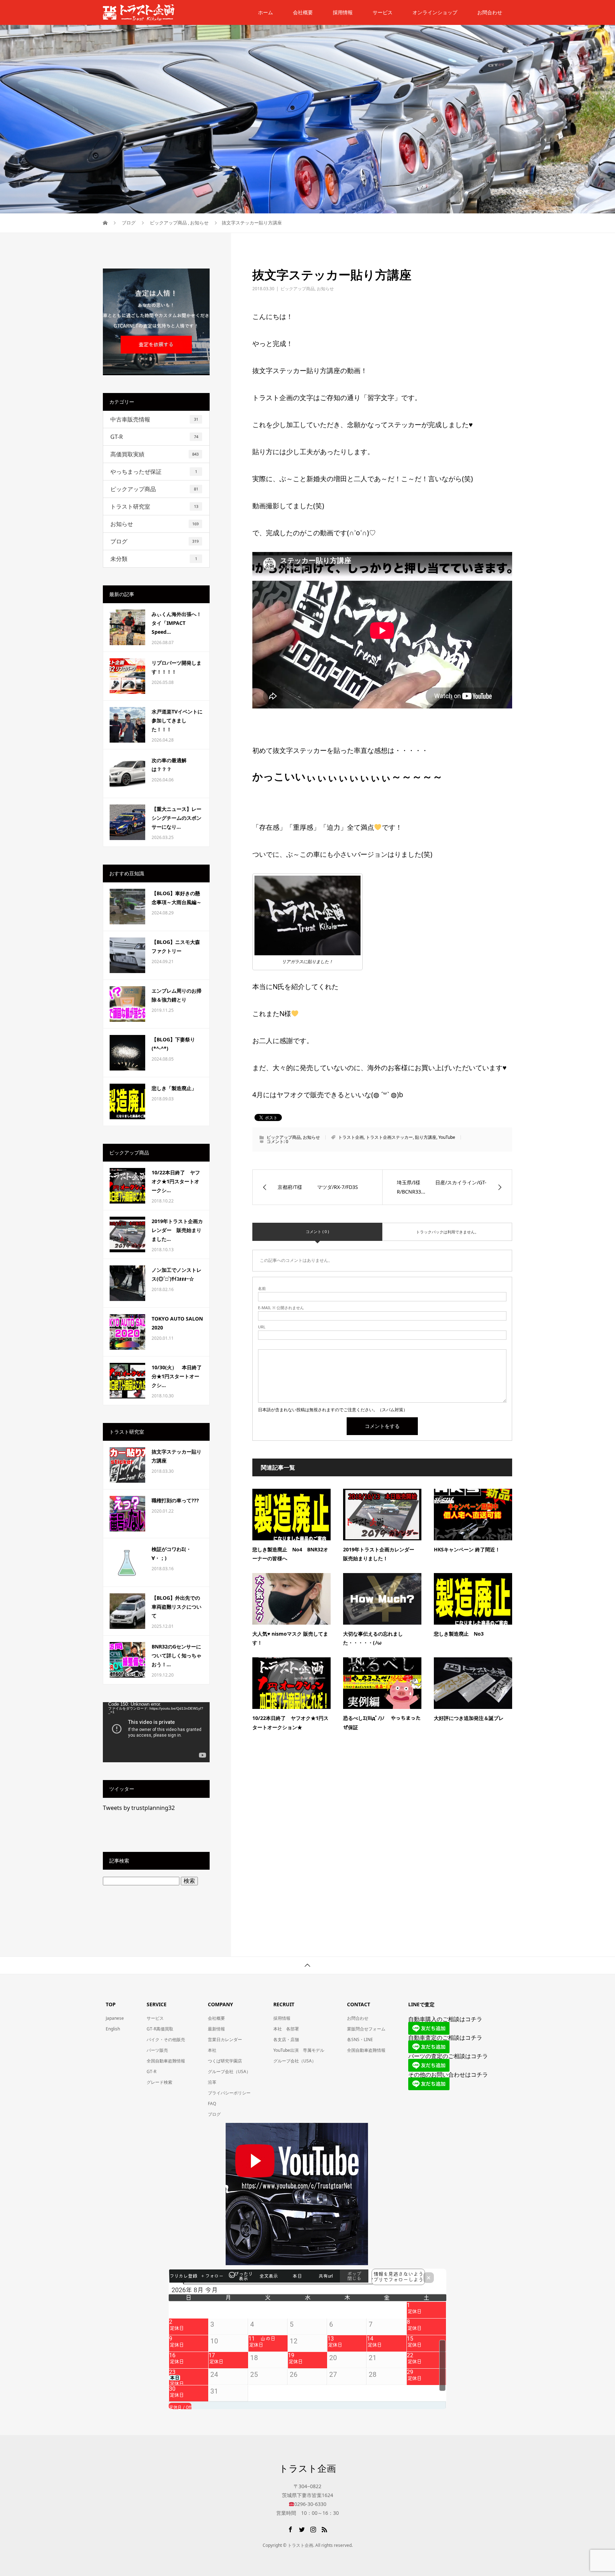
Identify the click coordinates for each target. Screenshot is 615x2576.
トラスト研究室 (154, 506)
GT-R (154, 437)
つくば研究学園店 (225, 2061)
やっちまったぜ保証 (154, 472)
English (113, 2029)
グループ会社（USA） (229, 2072)
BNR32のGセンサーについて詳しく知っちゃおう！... (177, 1655)
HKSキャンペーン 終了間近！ (467, 1549)
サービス (383, 12)
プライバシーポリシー (229, 2093)
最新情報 (216, 2029)
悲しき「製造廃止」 (174, 1088)
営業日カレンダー (225, 2039)
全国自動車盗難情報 (166, 2061)
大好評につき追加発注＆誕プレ (469, 1718)
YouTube (447, 1137)
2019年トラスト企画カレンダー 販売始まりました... (177, 1230)
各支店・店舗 (286, 2039)
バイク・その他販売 (166, 2039)
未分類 (154, 559)
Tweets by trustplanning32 (139, 1808)
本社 (212, 2050)
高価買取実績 (154, 454)
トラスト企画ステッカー (389, 1137)
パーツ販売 (157, 2050)
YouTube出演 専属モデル (299, 2050)
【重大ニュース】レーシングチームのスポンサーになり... (177, 818)
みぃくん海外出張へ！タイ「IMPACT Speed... (177, 623)
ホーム (266, 12)
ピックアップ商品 (298, 289)
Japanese (115, 2018)
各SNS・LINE (360, 2039)
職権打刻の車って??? (175, 1500)
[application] (156, 1732)
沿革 (212, 2082)
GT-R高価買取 (160, 2029)
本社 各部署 (286, 2029)
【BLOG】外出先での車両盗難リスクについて (177, 1607)
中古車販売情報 (154, 419)
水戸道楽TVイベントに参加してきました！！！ (177, 720)
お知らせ (325, 289)
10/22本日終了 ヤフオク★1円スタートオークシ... (176, 1181)
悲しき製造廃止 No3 (459, 1634)
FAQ (212, 2104)
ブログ (154, 541)
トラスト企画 (351, 1137)
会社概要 (303, 12)
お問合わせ (358, 2018)
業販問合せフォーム (366, 2029)
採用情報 (343, 12)
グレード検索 (159, 2082)
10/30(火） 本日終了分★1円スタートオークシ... (177, 1376)
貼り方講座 (426, 1137)
